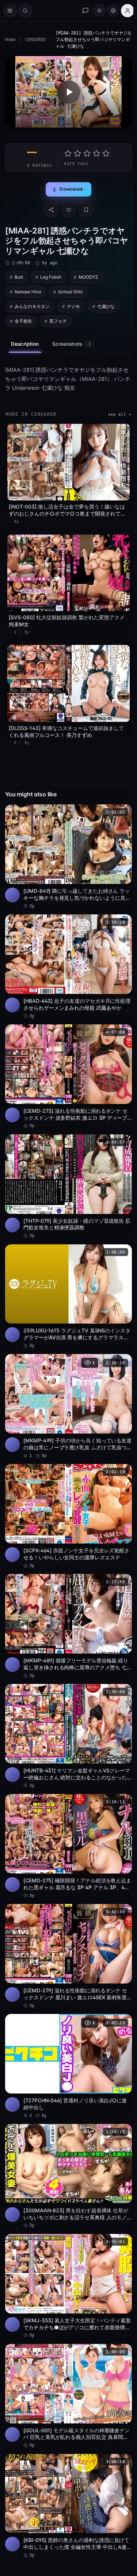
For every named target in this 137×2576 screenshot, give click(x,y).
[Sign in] (128, 11)
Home (10, 40)
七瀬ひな (106, 306)
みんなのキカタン (32, 306)
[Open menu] (10, 11)
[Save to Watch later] (122, 812)
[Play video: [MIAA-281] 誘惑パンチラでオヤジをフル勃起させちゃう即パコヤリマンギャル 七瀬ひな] (68, 92)
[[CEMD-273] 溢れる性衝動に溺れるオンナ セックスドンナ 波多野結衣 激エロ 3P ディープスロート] (68, 1077)
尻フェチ (58, 321)
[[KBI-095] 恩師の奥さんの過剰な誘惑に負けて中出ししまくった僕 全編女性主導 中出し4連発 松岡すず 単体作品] (68, 2506)
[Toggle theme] (99, 11)
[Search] (25, 11)
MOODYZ (88, 277)
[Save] (86, 210)
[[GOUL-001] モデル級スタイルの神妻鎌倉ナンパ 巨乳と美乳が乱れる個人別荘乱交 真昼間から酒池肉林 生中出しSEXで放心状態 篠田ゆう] (68, 2396)
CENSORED (35, 40)
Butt (19, 277)
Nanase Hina (28, 292)
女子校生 (23, 321)
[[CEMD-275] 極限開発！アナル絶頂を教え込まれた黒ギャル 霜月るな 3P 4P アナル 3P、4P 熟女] (68, 1846)
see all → (120, 414)
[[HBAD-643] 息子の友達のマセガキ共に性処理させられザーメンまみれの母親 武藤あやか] (68, 967)
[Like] (69, 210)
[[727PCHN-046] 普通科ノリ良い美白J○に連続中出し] (68, 2066)
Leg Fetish (51, 277)
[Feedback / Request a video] (85, 11)
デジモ (73, 306)
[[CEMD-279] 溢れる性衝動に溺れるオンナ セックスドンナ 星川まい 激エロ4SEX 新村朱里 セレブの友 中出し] (68, 1956)
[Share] (51, 210)
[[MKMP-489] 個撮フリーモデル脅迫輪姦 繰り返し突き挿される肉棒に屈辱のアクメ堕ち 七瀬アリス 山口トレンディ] (68, 1626)
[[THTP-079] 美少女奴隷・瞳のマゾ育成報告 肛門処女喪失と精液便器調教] (68, 1187)
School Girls (70, 292)
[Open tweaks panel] (113, 11)
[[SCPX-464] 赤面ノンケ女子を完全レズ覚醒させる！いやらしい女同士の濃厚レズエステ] (68, 1516)
